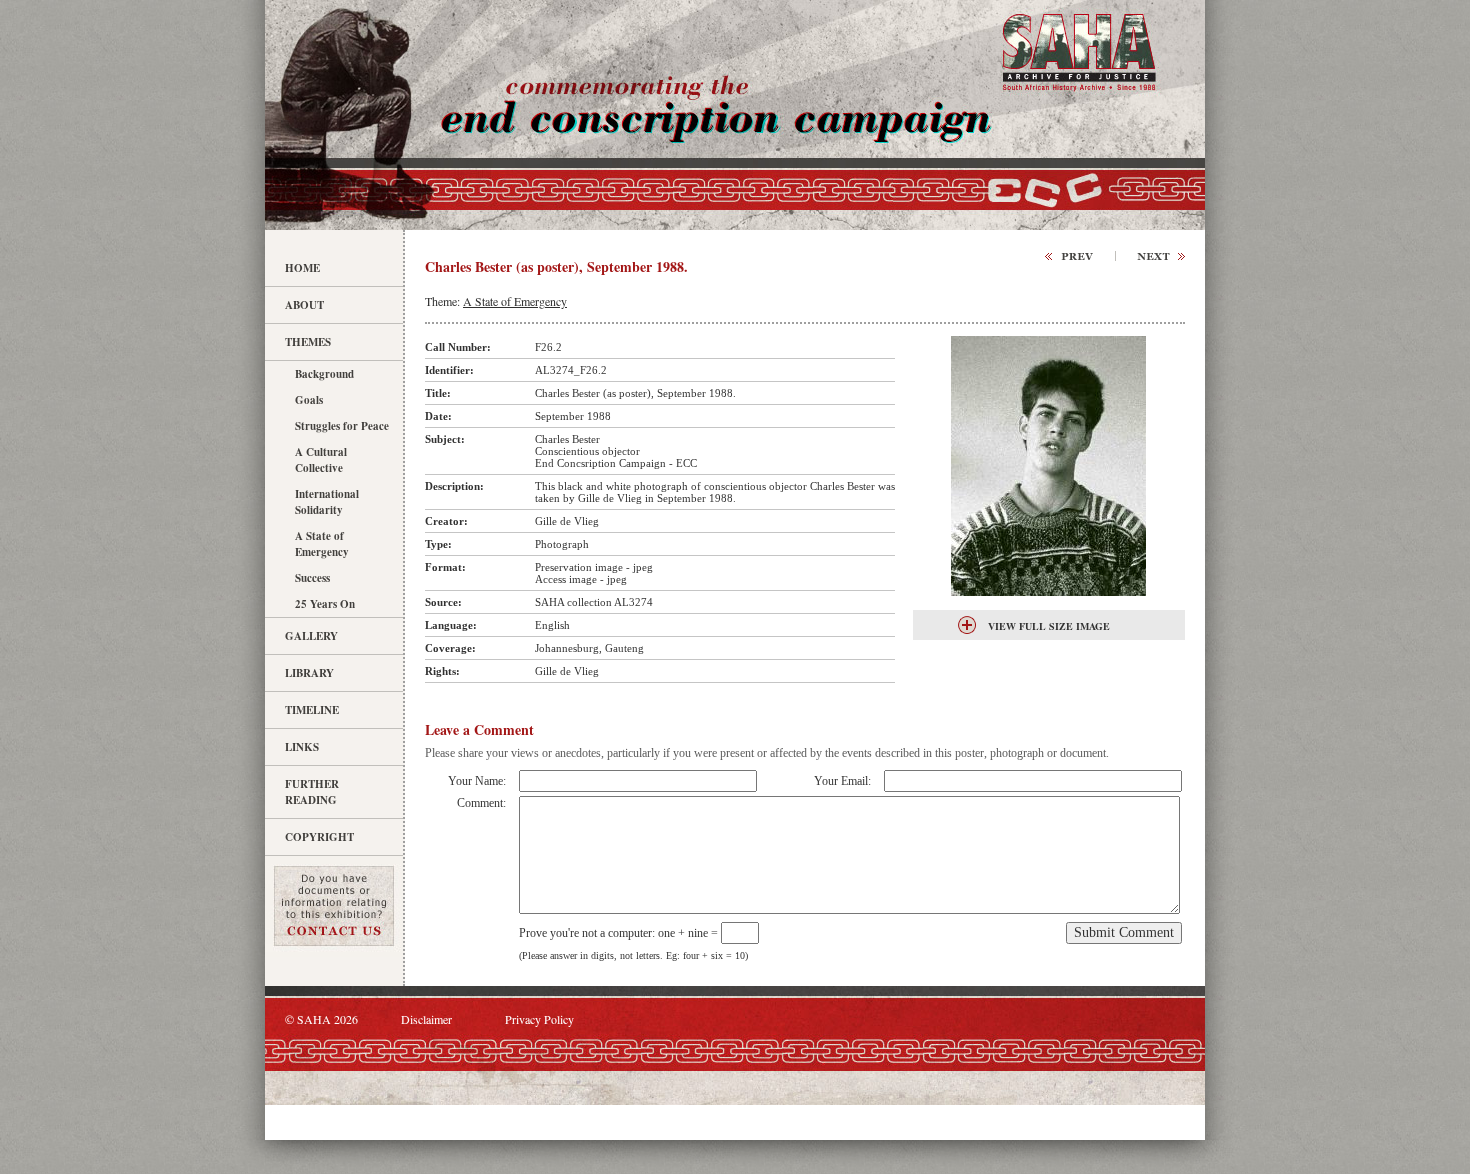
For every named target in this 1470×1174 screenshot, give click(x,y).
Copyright (319, 837)
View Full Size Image (1049, 626)
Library (309, 673)
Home (302, 268)
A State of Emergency (322, 544)
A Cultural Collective (321, 460)
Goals (309, 400)
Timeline (312, 710)
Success (312, 578)
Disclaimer (426, 1019)
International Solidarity (327, 502)
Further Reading (312, 792)
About (304, 305)
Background (324, 374)
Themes (308, 342)
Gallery (311, 636)
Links (302, 747)
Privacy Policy (539, 1019)
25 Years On (325, 604)
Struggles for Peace (342, 426)
